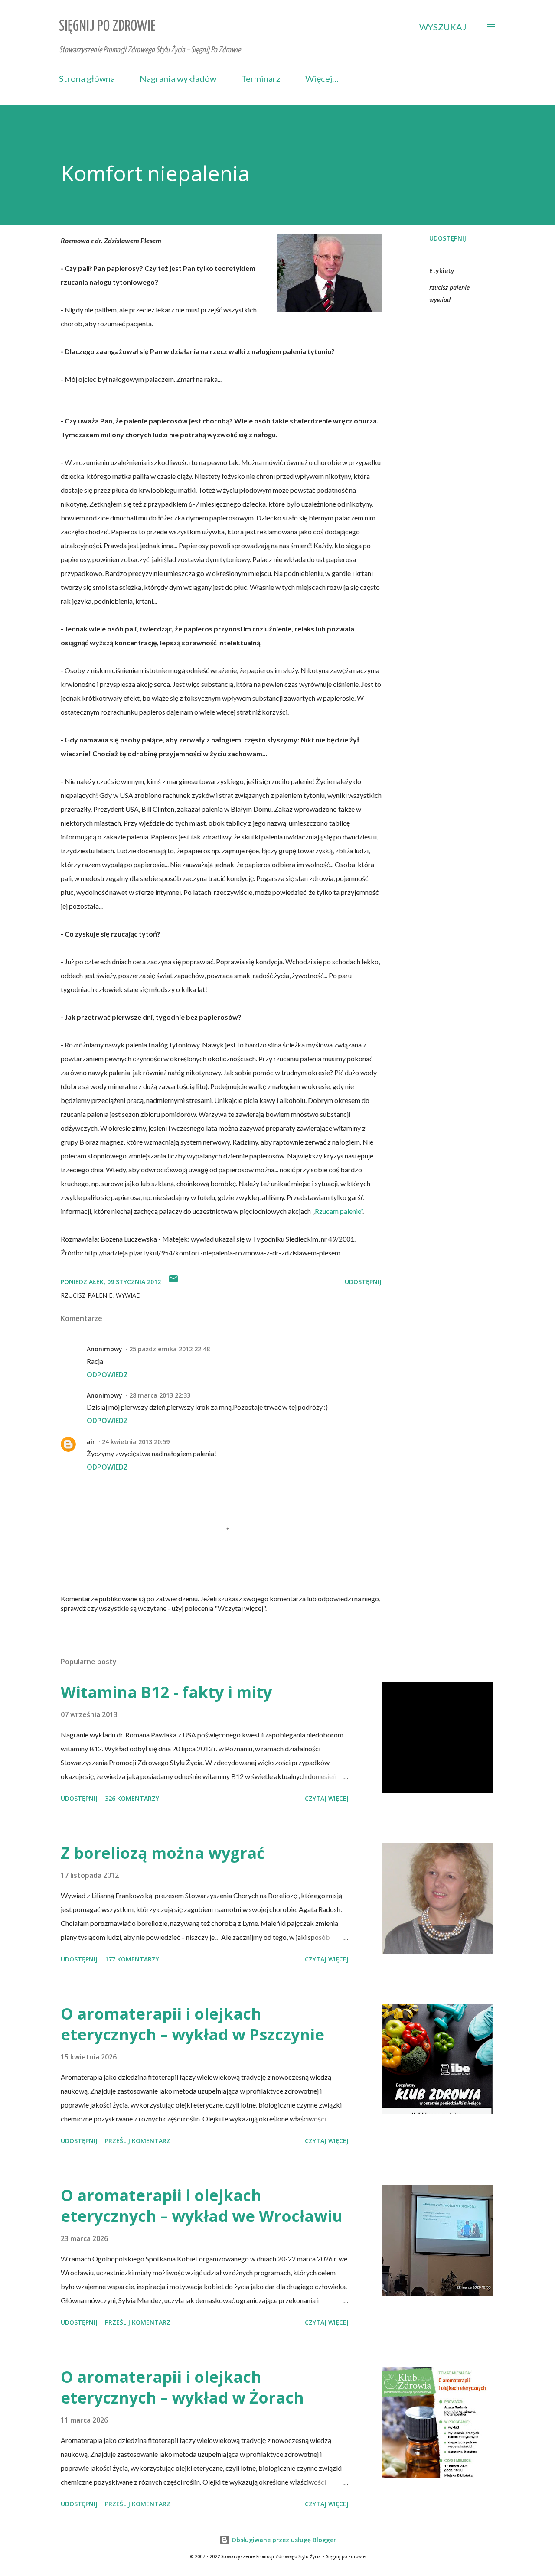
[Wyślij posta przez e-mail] (173, 1282)
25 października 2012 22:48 (170, 1349)
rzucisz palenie (449, 288)
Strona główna (87, 78)
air (91, 1442)
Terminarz (261, 78)
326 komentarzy (132, 1798)
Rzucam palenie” (339, 1211)
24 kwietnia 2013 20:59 (136, 1442)
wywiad (440, 300)
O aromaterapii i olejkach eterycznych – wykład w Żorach (182, 2387)
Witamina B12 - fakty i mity (166, 1692)
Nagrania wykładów (178, 78)
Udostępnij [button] (448, 238)
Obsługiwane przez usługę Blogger (283, 2540)
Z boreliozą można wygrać (163, 1853)
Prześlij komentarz (138, 2141)
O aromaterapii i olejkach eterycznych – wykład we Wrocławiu (202, 2206)
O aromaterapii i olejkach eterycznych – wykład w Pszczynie (193, 2024)
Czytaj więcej (327, 1798)
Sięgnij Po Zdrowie (107, 27)
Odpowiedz (107, 1375)
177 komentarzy (132, 1959)
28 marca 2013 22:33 (160, 1395)
